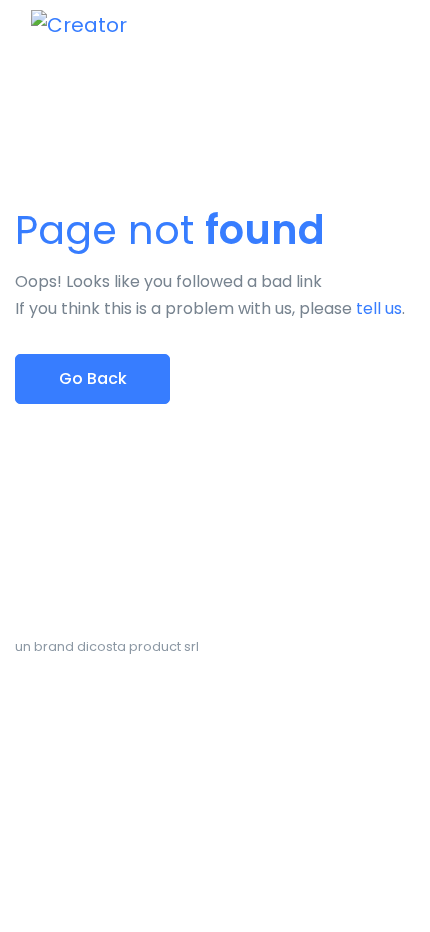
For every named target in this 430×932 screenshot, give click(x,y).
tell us (379, 308)
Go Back (93, 378)
